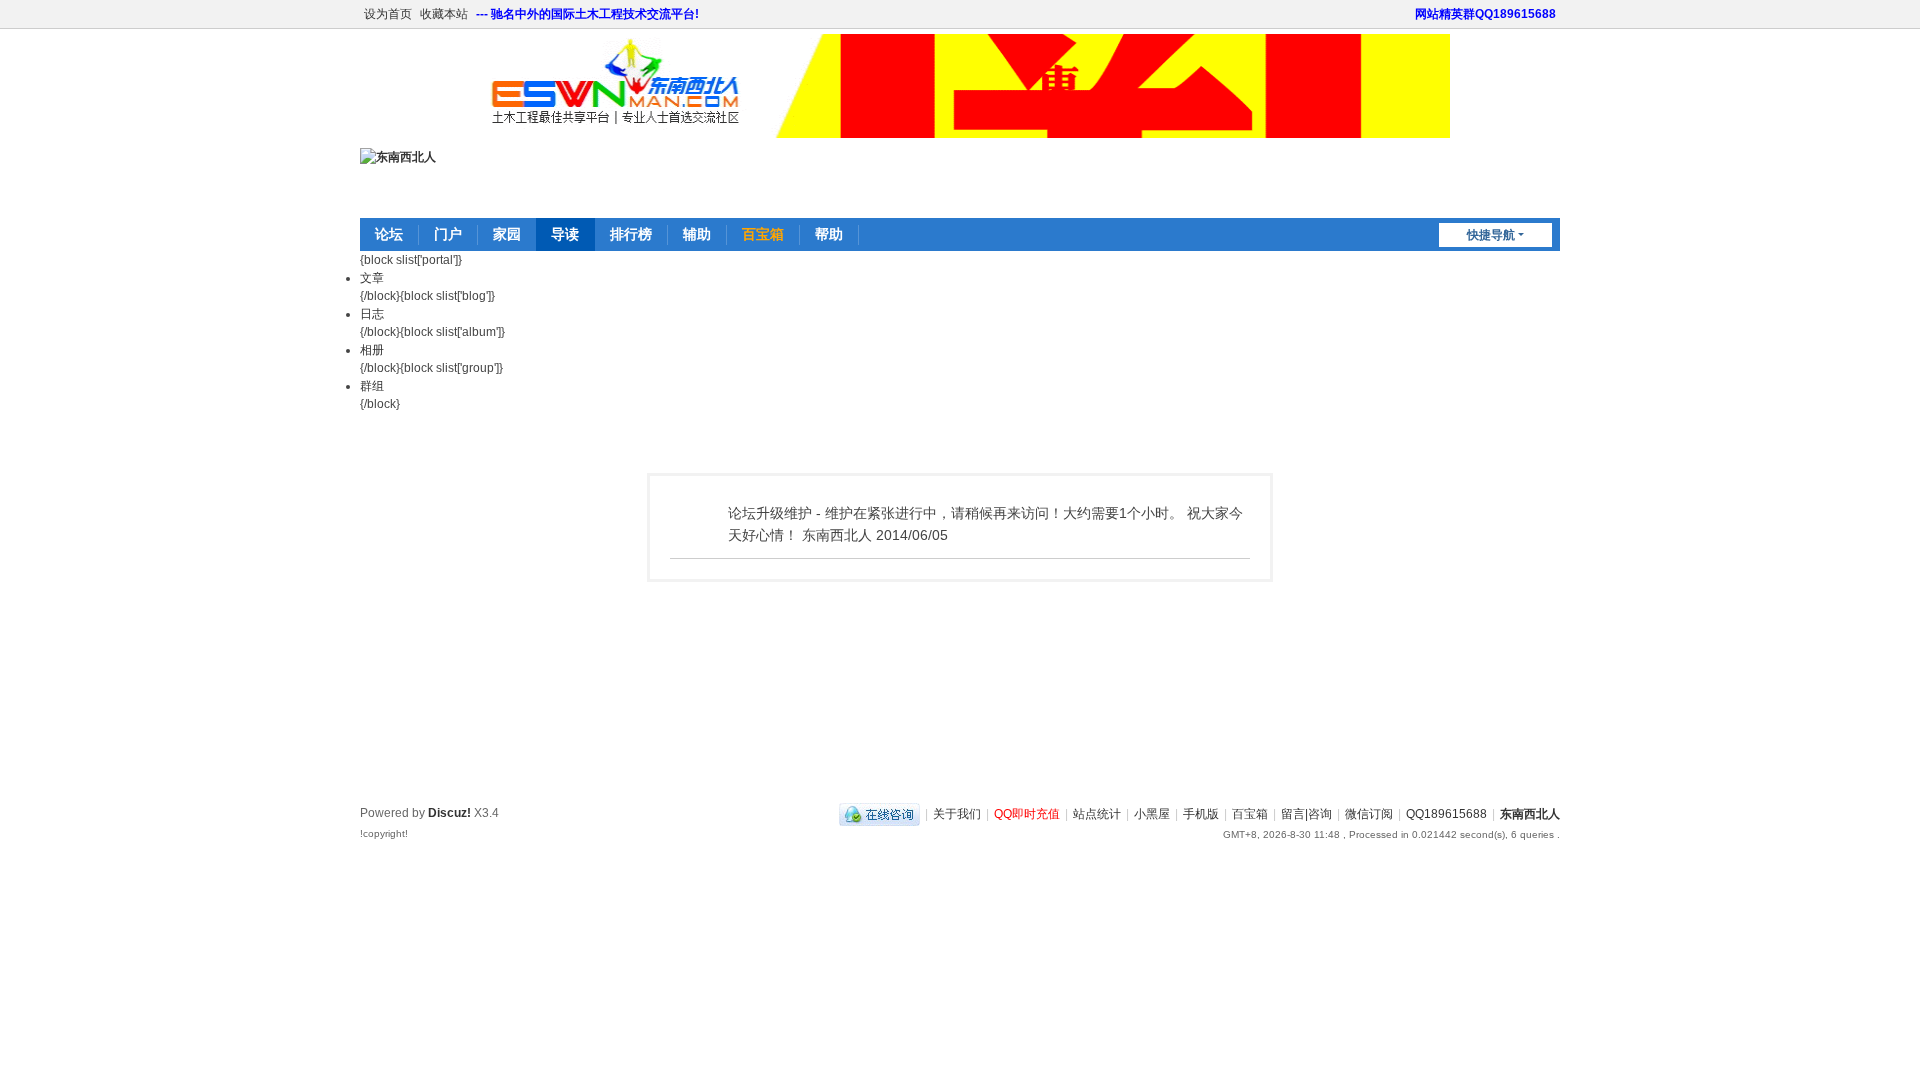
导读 (565, 234)
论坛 (389, 234)
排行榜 (631, 234)
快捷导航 (1491, 235)
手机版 (1201, 814)
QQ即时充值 (1027, 814)
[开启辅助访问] (1406, 14)
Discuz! (449, 813)
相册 (372, 350)
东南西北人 (1530, 814)
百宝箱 (763, 234)
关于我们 (957, 814)
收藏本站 (444, 14)
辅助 (697, 234)
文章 (372, 278)
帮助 (829, 234)
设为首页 (388, 14)
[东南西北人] (398, 157)
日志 (372, 314)
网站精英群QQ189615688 (1485, 14)
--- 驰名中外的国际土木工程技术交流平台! (587, 14)
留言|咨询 (1306, 814)
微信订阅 (1369, 814)
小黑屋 (1152, 814)
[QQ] (879, 814)
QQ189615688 (1446, 814)
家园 (507, 234)
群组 (372, 386)
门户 (448, 234)
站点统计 (1097, 814)
